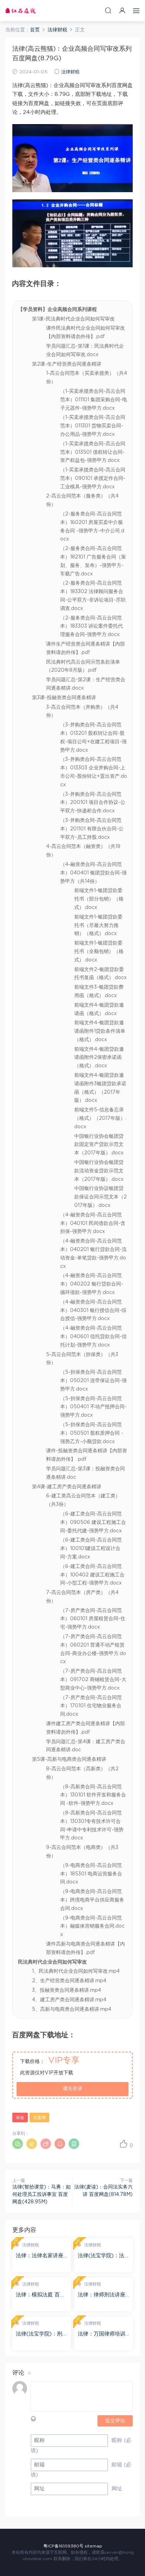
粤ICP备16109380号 (63, 2546)
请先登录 (72, 2089)
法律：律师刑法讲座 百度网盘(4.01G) (102, 2295)
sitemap (93, 2546)
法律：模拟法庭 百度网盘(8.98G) (40, 2295)
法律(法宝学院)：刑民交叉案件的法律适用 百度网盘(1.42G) (40, 2334)
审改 (20, 2118)
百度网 (39, 2118)
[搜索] (108, 10)
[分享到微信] (18, 2144)
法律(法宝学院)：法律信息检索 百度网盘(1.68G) (102, 2256)
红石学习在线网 (20, 11)
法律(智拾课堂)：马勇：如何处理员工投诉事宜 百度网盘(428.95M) (42, 2195)
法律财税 (70, 72)
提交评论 (115, 2421)
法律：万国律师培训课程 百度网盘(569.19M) (102, 2334)
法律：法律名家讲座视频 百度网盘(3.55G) (40, 2256)
